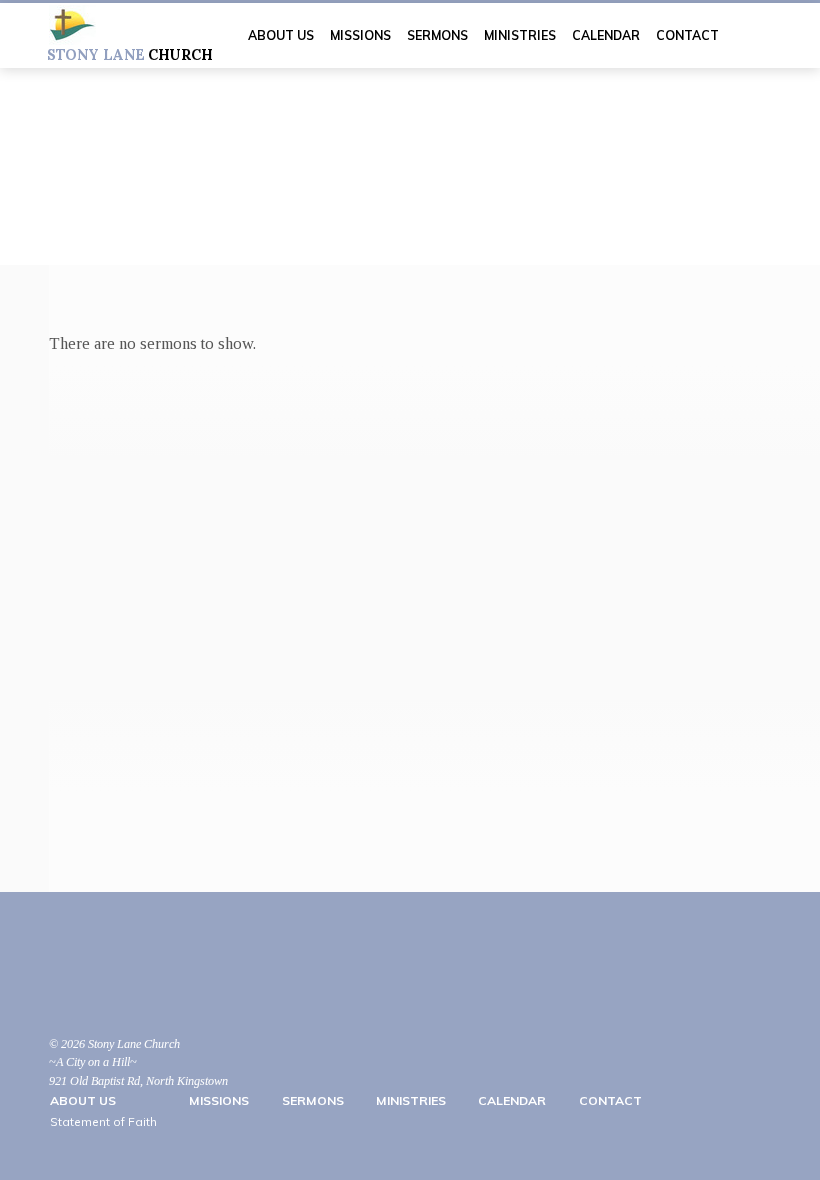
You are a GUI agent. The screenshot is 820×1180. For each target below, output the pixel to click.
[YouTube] (59, 989)
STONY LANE (129, 55)
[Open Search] (763, 36)
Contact (687, 35)
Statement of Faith (103, 1121)
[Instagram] (111, 989)
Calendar (606, 35)
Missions (360, 35)
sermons (437, 35)
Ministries (520, 35)
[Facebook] (85, 989)
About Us (281, 35)
